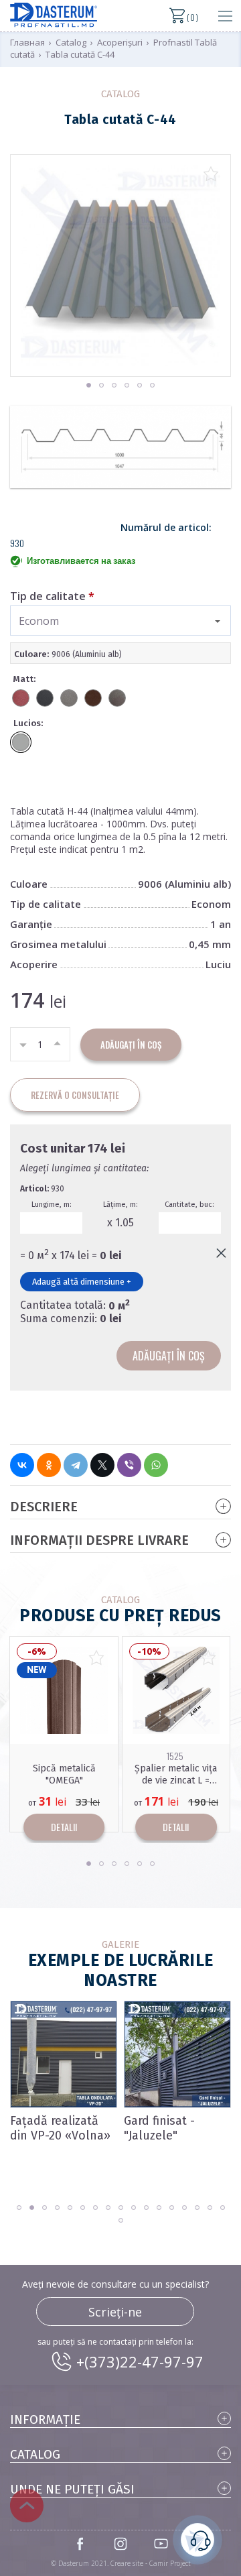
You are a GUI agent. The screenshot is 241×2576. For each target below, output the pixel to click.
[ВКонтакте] (22, 1465)
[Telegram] (76, 1465)
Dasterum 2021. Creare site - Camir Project (125, 2563)
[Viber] (129, 1465)
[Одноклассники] (49, 1465)
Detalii (65, 1827)
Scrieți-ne (115, 2312)
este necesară (197, 2540)
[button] (89, 385)
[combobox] (120, 621)
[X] (102, 1465)
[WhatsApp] (156, 1465)
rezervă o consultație (75, 1095)
